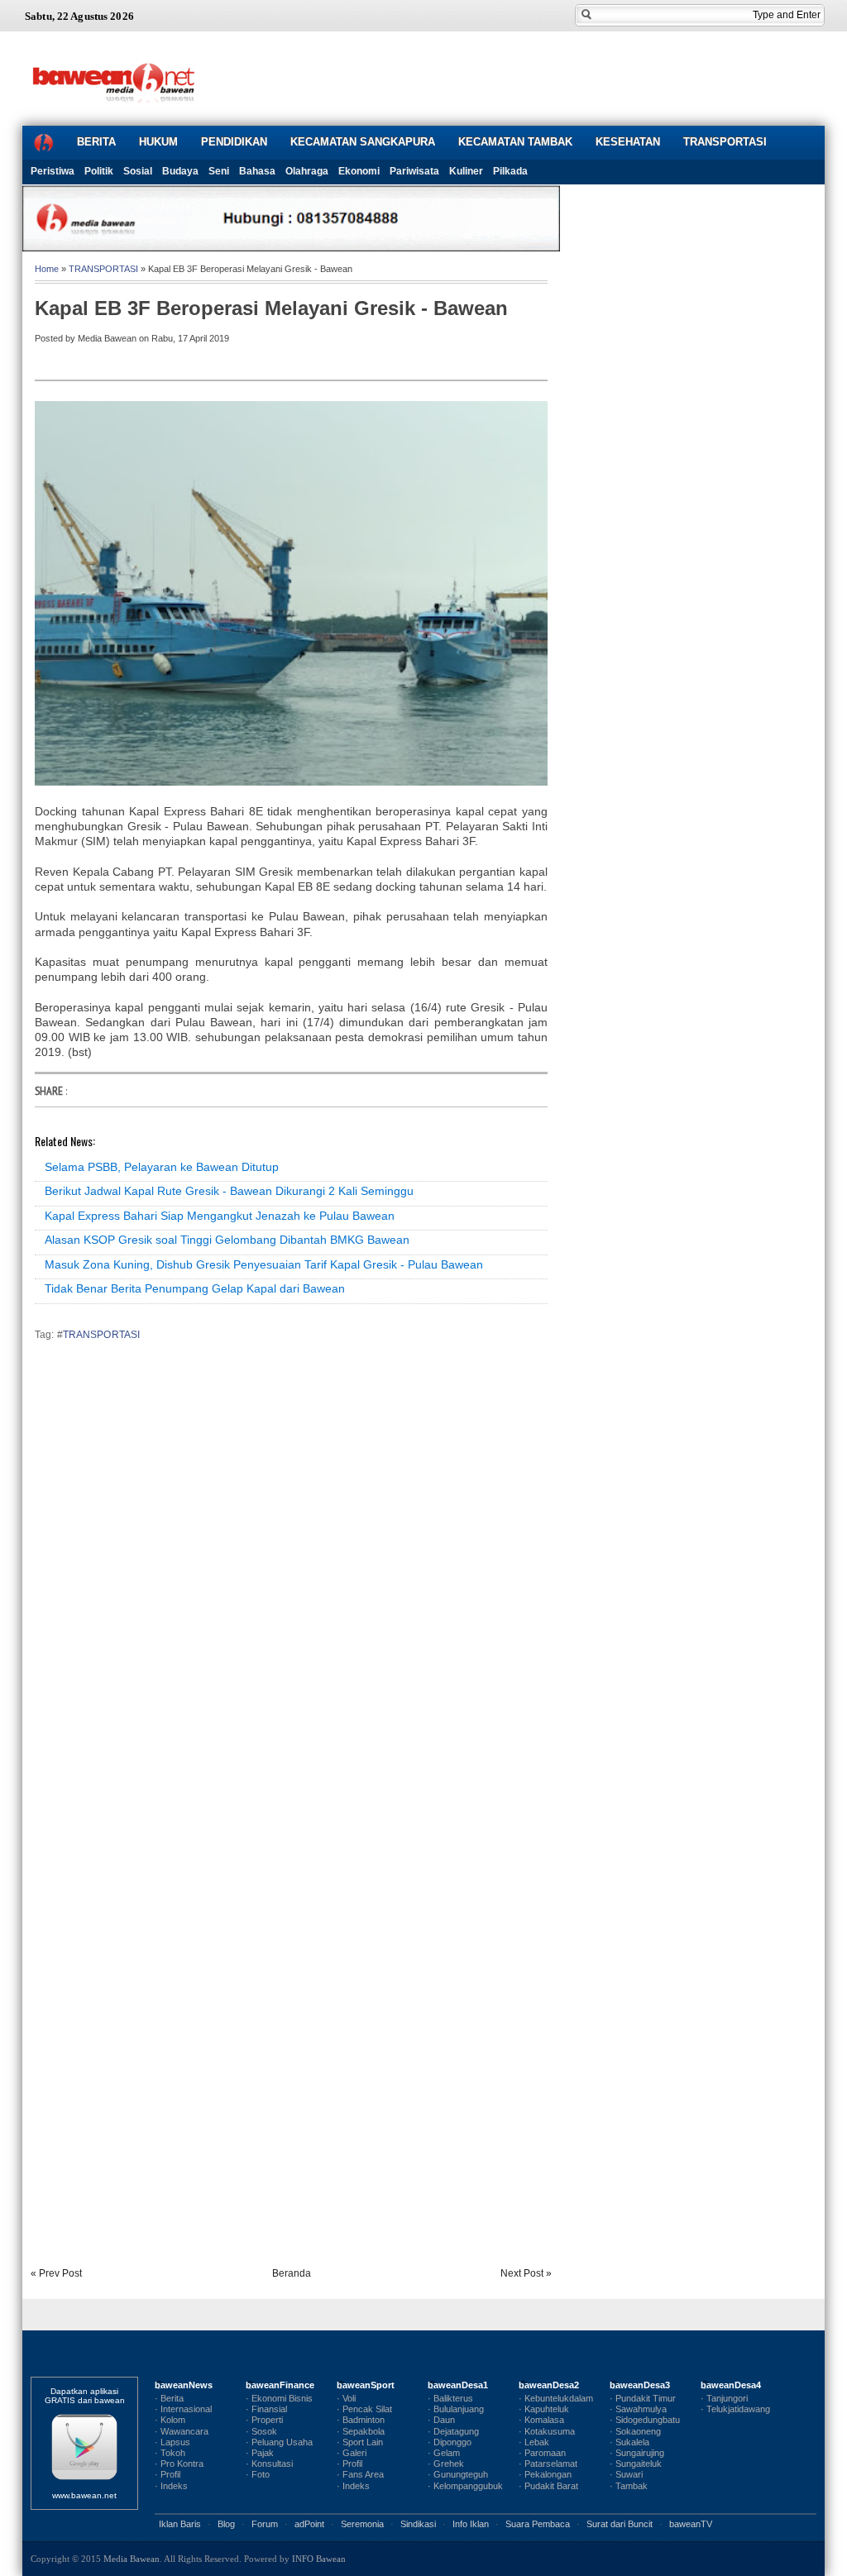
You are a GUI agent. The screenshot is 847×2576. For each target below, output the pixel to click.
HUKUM (158, 142)
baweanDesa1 (458, 2385)
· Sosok (261, 2431)
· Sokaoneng (635, 2431)
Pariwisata (414, 171)
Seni (219, 171)
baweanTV (691, 2524)
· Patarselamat (548, 2464)
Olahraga (307, 171)
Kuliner (466, 171)
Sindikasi (418, 2524)
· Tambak (629, 2486)
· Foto (258, 2474)
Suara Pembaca (538, 2524)
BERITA (96, 142)
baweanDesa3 (640, 2385)
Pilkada (510, 171)
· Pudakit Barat (548, 2486)
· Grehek (446, 2464)
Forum (265, 2524)
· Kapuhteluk (544, 2409)
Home (47, 269)
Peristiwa (53, 171)
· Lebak (534, 2442)
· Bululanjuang (456, 2409)
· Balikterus (450, 2398)
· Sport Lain (360, 2442)
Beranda (292, 2273)
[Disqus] (291, 1584)
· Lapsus (172, 2442)
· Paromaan (542, 2453)
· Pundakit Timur (643, 2398)
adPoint (309, 2524)
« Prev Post (56, 2273)
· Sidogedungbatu (645, 2420)
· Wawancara (182, 2431)
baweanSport (366, 2385)
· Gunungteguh (458, 2474)
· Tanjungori (724, 2398)
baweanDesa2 (549, 2385)
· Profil (167, 2474)
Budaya (180, 171)
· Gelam (444, 2453)
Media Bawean (132, 2559)
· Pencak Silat (364, 2409)
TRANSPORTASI (725, 142)
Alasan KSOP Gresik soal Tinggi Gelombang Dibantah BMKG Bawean (227, 1240)
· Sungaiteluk (636, 2464)
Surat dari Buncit (620, 2524)
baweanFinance (280, 2385)
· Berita (169, 2398)
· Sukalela (629, 2442)
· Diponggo (450, 2442)
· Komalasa (541, 2420)
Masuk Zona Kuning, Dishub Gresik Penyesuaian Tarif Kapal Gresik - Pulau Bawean (264, 1264)
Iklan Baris (180, 2524)
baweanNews (184, 2385)
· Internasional (183, 2409)
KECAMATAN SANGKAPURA (363, 142)
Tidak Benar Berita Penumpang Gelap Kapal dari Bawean (195, 1288)
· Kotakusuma (547, 2431)
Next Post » (526, 2273)
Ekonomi (359, 171)
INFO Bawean (319, 2559)
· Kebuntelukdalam (556, 2398)
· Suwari (626, 2474)
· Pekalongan (545, 2474)
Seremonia (362, 2524)
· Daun (441, 2420)
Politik (99, 171)
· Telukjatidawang (735, 2409)
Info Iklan (471, 2524)
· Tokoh (170, 2453)
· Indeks (171, 2486)
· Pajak (260, 2453)
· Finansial (266, 2409)
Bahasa (257, 171)
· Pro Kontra (179, 2464)
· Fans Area (360, 2474)
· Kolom (170, 2420)
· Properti (264, 2420)
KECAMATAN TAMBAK (515, 142)
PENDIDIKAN (234, 142)
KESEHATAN (628, 142)
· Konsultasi (269, 2464)
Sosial (138, 171)
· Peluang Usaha (279, 2442)
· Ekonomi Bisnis (279, 2398)
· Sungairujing (637, 2453)
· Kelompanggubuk (465, 2486)
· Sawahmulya (638, 2409)
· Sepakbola (361, 2431)
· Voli (346, 2398)
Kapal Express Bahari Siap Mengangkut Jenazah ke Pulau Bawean (220, 1216)
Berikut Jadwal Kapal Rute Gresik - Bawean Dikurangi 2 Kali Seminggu (229, 1191)
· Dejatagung (453, 2431)
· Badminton (361, 2420)
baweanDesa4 (731, 2385)
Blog (226, 2524)
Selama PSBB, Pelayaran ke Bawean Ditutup (162, 1167)
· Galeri (352, 2453)
